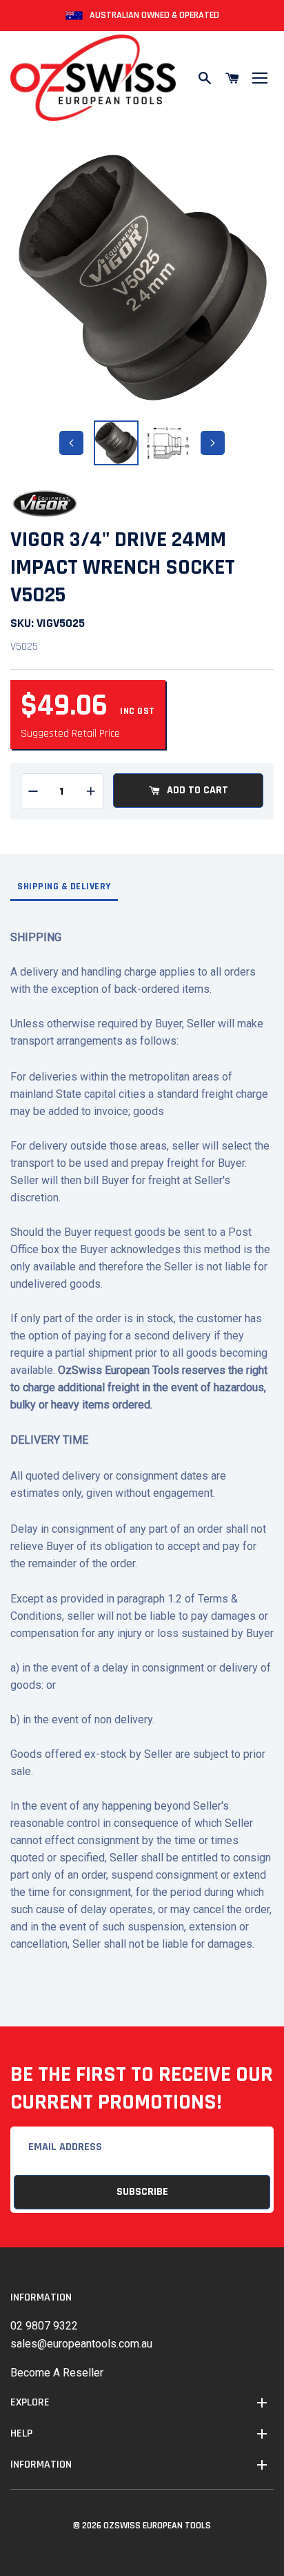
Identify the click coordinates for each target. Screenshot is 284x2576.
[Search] (205, 78)
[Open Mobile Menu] (260, 78)
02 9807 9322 (44, 2326)
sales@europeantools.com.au (81, 2344)
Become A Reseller (57, 2373)
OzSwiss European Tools (157, 2526)
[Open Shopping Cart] (232, 78)
